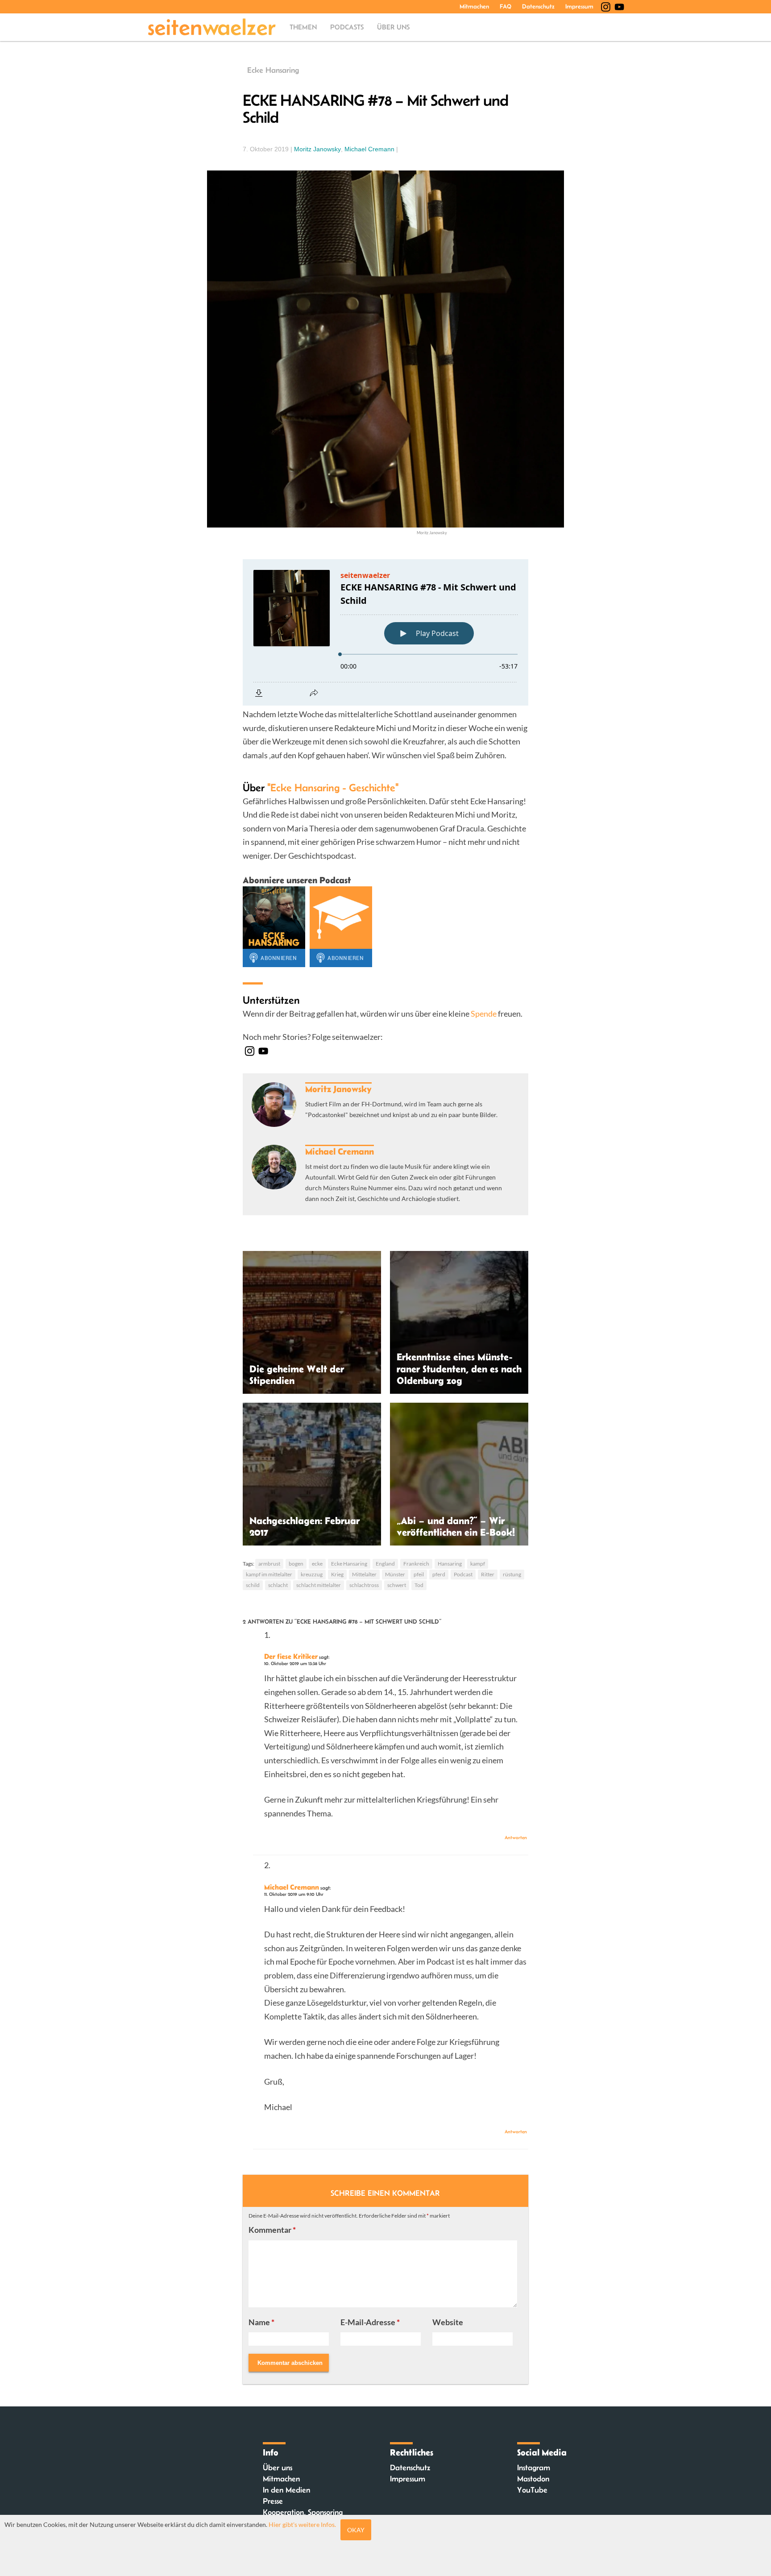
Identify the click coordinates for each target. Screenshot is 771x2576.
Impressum (579, 6)
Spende (484, 1014)
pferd (439, 1574)
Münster (395, 1574)
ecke (317, 1564)
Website (448, 2322)
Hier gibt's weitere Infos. (302, 2524)
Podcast (463, 1574)
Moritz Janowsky (317, 149)
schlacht (278, 1585)
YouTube (532, 2490)
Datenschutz (538, 6)
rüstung (512, 1574)
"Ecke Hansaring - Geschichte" (333, 787)
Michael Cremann (369, 149)
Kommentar (272, 2230)
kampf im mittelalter (269, 1574)
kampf (478, 1564)
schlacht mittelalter (319, 1585)
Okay (356, 2530)
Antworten (516, 1837)
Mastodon (533, 2479)
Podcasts (347, 27)
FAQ (506, 6)
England (385, 1564)
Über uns (393, 27)
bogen (296, 1564)
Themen (303, 27)
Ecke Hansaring (273, 70)
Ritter (488, 1574)
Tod (419, 1585)
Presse (273, 2501)
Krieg (337, 1574)
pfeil (419, 1574)
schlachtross (364, 1585)
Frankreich (416, 1564)
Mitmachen (474, 6)
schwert (397, 1585)
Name (261, 2322)
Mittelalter (364, 1574)
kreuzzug (312, 1574)
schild (253, 1585)
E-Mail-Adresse (370, 2322)
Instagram (534, 2468)
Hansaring (450, 1564)
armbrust (269, 1564)
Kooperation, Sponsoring (303, 2512)
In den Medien (286, 2490)
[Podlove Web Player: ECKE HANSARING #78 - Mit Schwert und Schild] (385, 632)
